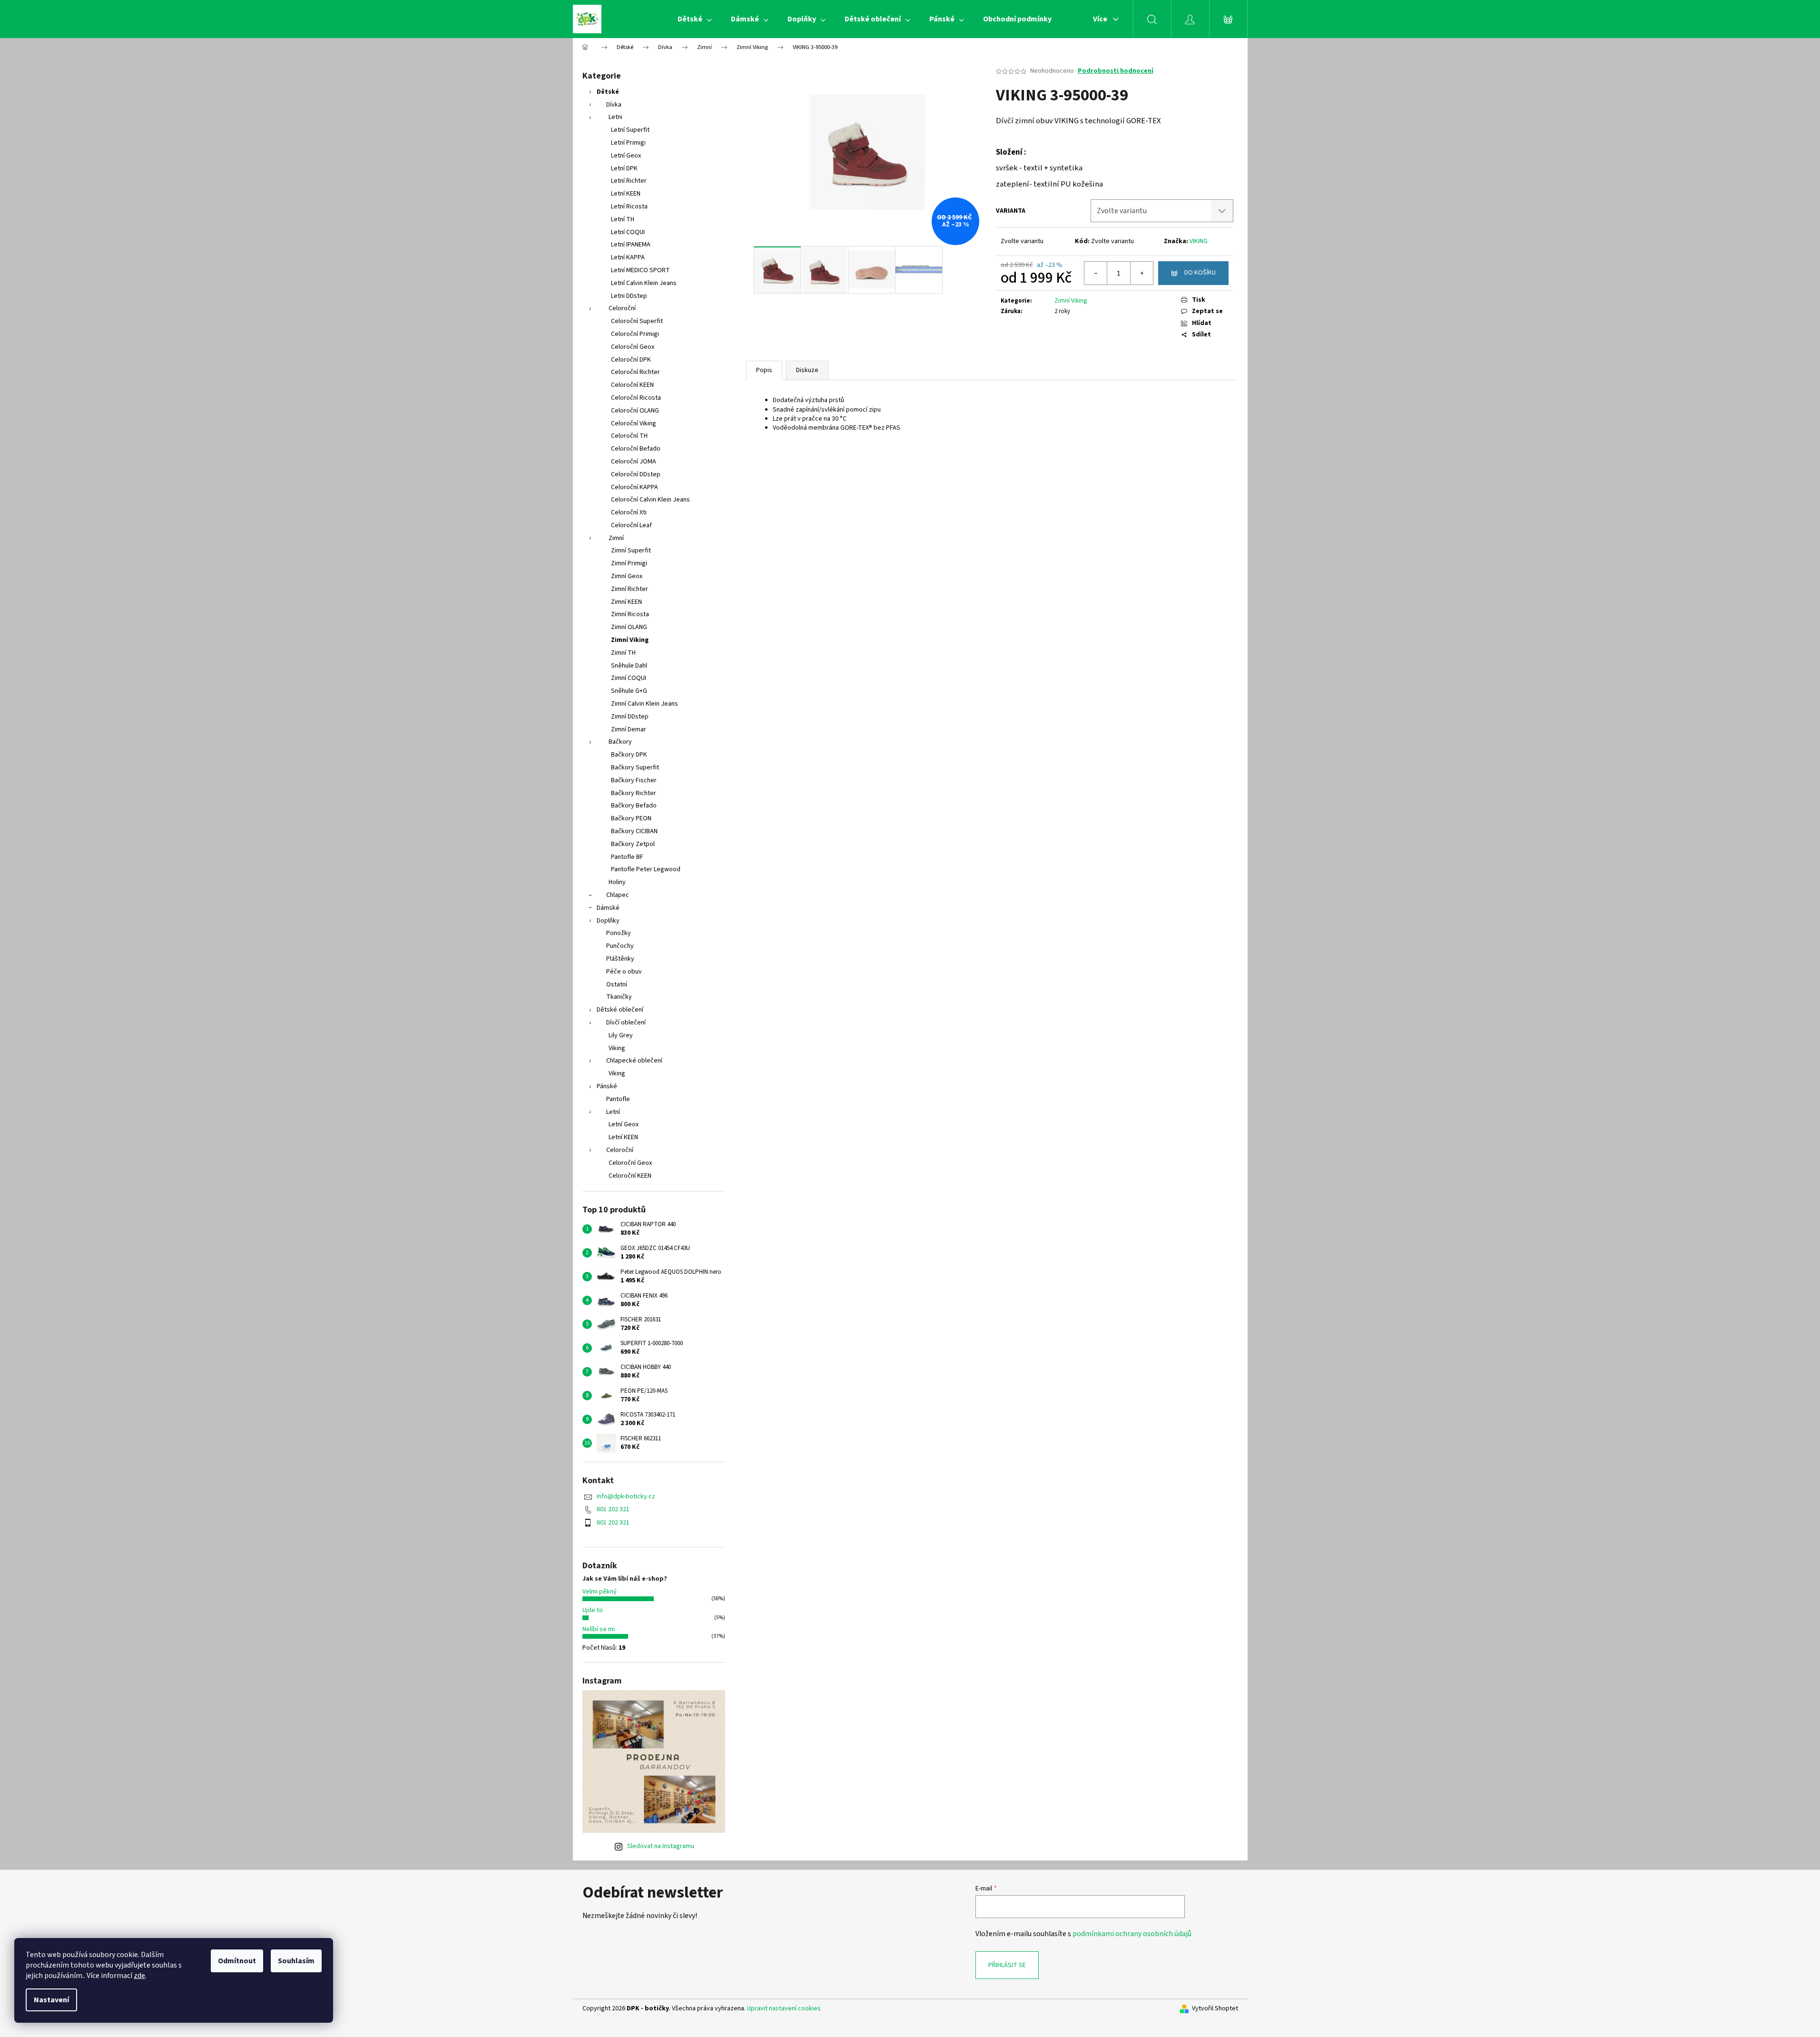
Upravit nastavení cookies (784, 2008)
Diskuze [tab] (807, 370)
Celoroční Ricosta (636, 398)
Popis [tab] (764, 370)
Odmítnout (237, 1961)
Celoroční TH (629, 436)
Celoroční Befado (636, 449)
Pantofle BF (627, 857)
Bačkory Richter (634, 793)
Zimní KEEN (626, 602)
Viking (617, 1048)
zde (139, 1976)
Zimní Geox (627, 576)
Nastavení (51, 2000)
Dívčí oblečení (626, 1023)
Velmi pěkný (600, 1592)
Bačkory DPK (629, 755)
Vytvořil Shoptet (1215, 2009)
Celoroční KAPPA (635, 487)
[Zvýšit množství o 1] (1141, 273)
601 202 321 (613, 1509)
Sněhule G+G (629, 691)
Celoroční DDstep (636, 474)
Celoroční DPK (631, 360)
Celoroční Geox (633, 347)
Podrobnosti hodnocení (1116, 71)
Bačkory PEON (631, 818)
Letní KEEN (626, 194)
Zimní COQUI (629, 678)
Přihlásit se (1007, 1965)
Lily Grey (621, 1035)
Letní (613, 1112)
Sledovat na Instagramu (661, 1846)
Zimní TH (623, 653)
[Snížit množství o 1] (1096, 273)
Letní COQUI (628, 232)
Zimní (616, 538)
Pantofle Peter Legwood (646, 869)
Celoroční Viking (634, 423)
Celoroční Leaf (631, 525)
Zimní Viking (630, 640)
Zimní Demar (629, 729)
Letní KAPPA (628, 257)
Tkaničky (619, 997)
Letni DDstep (629, 296)
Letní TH (623, 219)
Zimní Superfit (631, 551)
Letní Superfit (630, 130)
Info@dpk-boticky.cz (626, 1496)
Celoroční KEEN (632, 385)
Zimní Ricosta (630, 614)
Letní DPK (624, 168)
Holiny (617, 882)
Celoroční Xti (629, 512)
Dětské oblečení (620, 1010)
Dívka (614, 105)
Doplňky (608, 921)
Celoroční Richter (635, 372)
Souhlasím (296, 1961)
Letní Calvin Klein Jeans (644, 283)
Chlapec (618, 895)
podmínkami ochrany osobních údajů (1132, 1934)
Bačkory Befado (634, 806)
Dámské (608, 908)
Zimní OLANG (629, 627)
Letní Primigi (628, 143)
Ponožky (619, 933)
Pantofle (618, 1099)
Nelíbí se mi (599, 1629)
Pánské (607, 1086)
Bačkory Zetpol (633, 844)
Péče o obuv (624, 972)
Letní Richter (629, 181)
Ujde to (593, 1610)
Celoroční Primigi (635, 334)
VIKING (1199, 241)
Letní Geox (626, 156)
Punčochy (620, 946)
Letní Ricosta (629, 207)
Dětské (608, 92)
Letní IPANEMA (631, 245)
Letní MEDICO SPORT (640, 270)
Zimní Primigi (629, 563)
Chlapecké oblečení (634, 1061)
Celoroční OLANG (635, 411)
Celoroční (622, 308)
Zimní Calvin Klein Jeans (644, 704)
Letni (615, 117)
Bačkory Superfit (635, 768)
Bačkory (620, 742)
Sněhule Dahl (629, 666)
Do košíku (1200, 273)
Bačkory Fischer (634, 780)
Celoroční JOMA (634, 462)
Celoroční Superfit (637, 321)
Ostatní (617, 984)
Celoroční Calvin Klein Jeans (650, 500)
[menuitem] (695, 19)
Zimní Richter (630, 589)
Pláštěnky (620, 959)
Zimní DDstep (630, 717)
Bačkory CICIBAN (634, 831)
